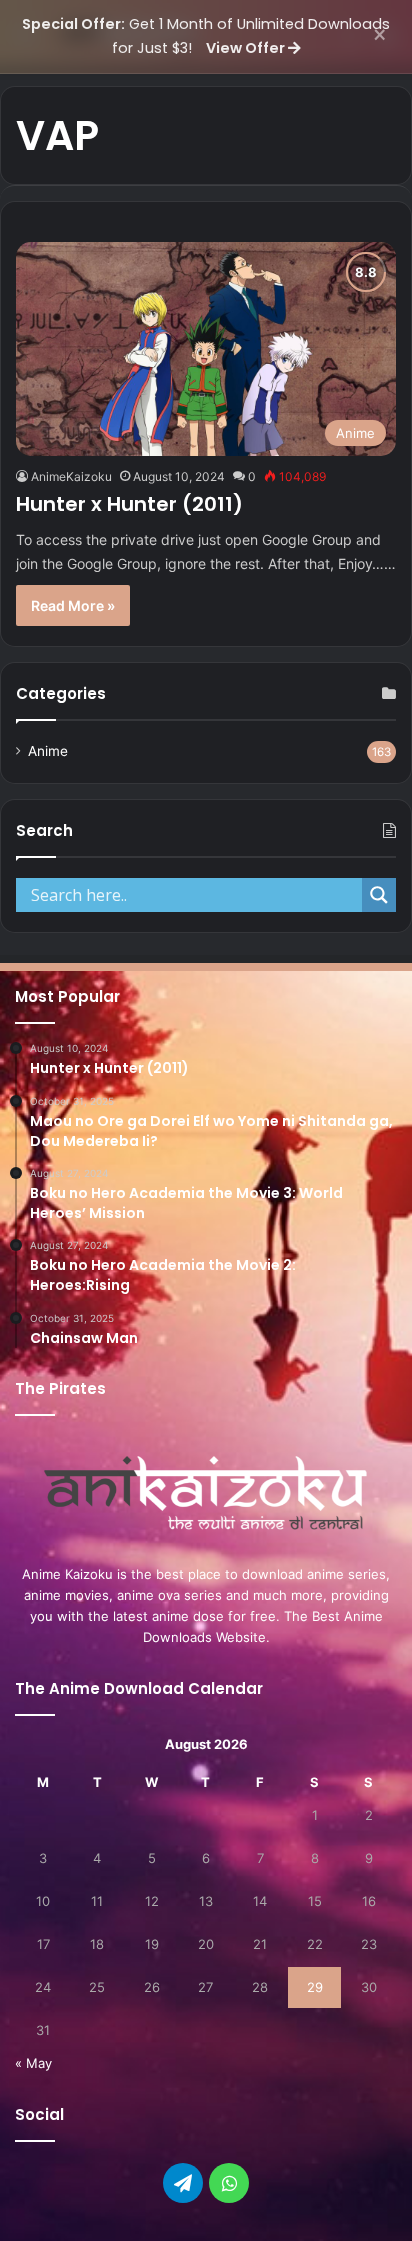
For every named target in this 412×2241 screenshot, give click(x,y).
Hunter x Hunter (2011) (129, 504)
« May (33, 2063)
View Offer (247, 48)
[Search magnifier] (379, 895)
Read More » (73, 605)
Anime (48, 751)
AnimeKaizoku (71, 476)
